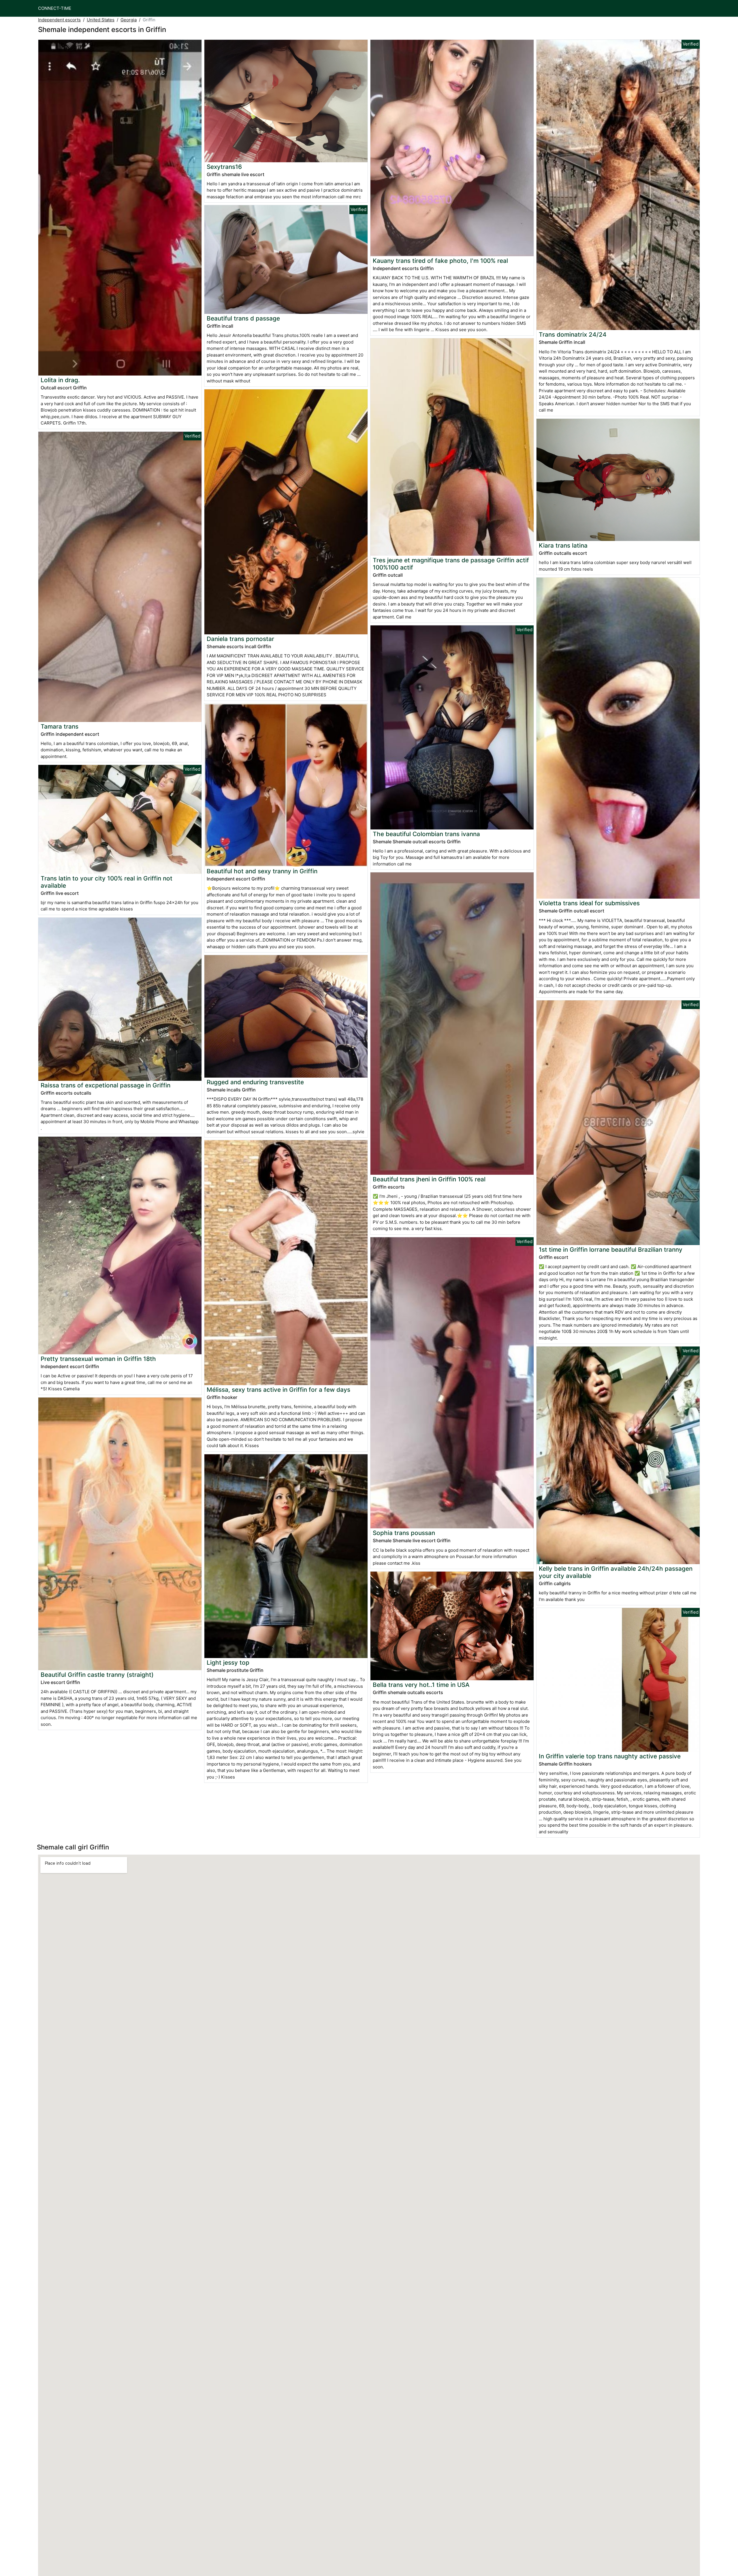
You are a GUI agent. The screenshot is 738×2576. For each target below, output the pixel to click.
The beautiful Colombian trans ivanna (426, 834)
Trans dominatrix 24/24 (573, 334)
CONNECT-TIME (55, 8)
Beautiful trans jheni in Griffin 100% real (429, 1179)
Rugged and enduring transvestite (255, 1082)
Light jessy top (228, 1663)
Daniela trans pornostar (240, 639)
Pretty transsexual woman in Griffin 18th (98, 1359)
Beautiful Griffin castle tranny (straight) (97, 1675)
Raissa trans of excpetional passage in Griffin (106, 1085)
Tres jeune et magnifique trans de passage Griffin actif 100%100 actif (451, 564)
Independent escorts (59, 20)
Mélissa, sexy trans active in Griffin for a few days (278, 1390)
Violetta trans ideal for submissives (589, 903)
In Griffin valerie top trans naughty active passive (610, 1756)
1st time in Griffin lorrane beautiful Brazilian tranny (611, 1250)
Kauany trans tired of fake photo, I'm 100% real (440, 261)
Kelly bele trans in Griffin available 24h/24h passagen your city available (616, 1572)
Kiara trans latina (563, 545)
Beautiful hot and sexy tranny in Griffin (262, 871)
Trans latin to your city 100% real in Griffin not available (107, 882)
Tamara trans (60, 726)
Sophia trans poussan (404, 1533)
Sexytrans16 (224, 167)
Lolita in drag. (60, 380)
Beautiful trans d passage (243, 318)
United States (101, 20)
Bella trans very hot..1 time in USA (421, 1685)
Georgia (129, 20)
